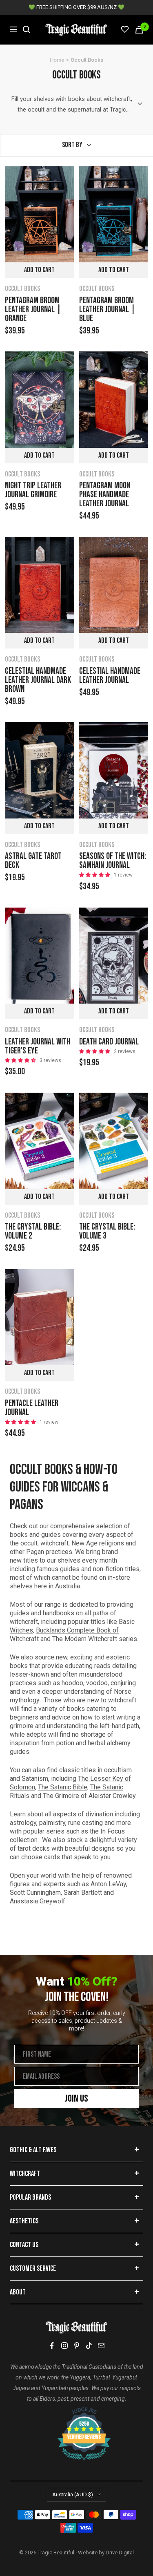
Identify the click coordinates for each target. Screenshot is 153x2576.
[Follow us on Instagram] (64, 2346)
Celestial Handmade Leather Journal (110, 676)
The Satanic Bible (63, 1787)
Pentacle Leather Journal (32, 1408)
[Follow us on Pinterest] (77, 2346)
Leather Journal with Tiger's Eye (38, 1046)
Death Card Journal (109, 1042)
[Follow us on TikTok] (89, 2346)
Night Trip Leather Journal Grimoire (33, 490)
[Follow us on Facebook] (52, 2346)
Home (57, 60)
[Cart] (139, 30)
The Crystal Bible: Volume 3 (107, 1232)
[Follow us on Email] (101, 2346)
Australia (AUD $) (73, 2494)
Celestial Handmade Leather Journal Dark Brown (38, 680)
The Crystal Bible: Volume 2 (33, 1232)
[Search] (27, 29)
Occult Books (22, 289)
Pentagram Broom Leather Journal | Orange (33, 310)
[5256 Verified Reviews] (77, 2411)
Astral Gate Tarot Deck (33, 861)
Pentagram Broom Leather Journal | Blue (107, 310)
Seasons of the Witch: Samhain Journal (113, 861)
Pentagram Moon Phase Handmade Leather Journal (105, 495)
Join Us (76, 2099)
